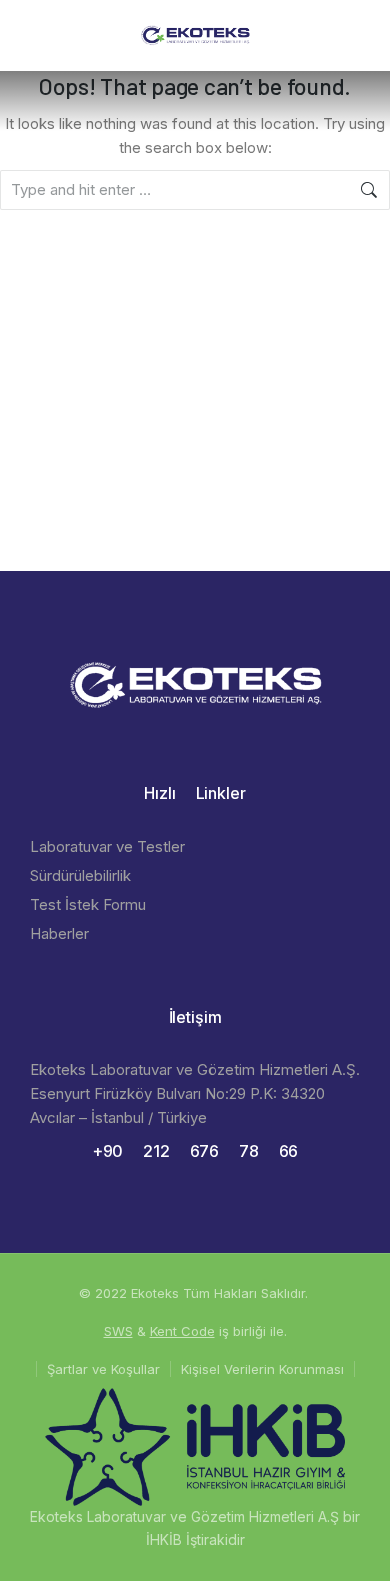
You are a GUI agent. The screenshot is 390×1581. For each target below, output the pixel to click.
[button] (32, 35)
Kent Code (182, 1331)
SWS (118, 1331)
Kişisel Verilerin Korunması (262, 1369)
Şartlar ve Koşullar (103, 1369)
